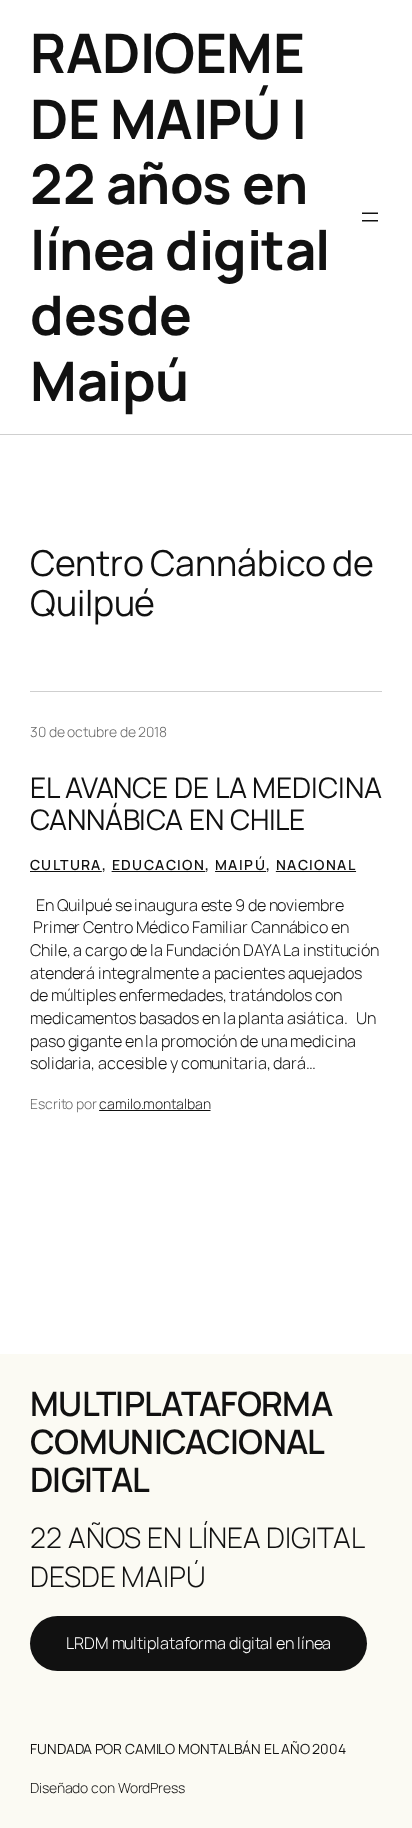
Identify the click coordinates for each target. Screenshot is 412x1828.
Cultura (66, 864)
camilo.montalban (154, 1103)
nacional (316, 864)
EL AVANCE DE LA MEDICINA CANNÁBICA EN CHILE (206, 804)
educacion (159, 864)
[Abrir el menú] (370, 217)
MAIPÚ (240, 864)
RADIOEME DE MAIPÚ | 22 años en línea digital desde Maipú (180, 216)
